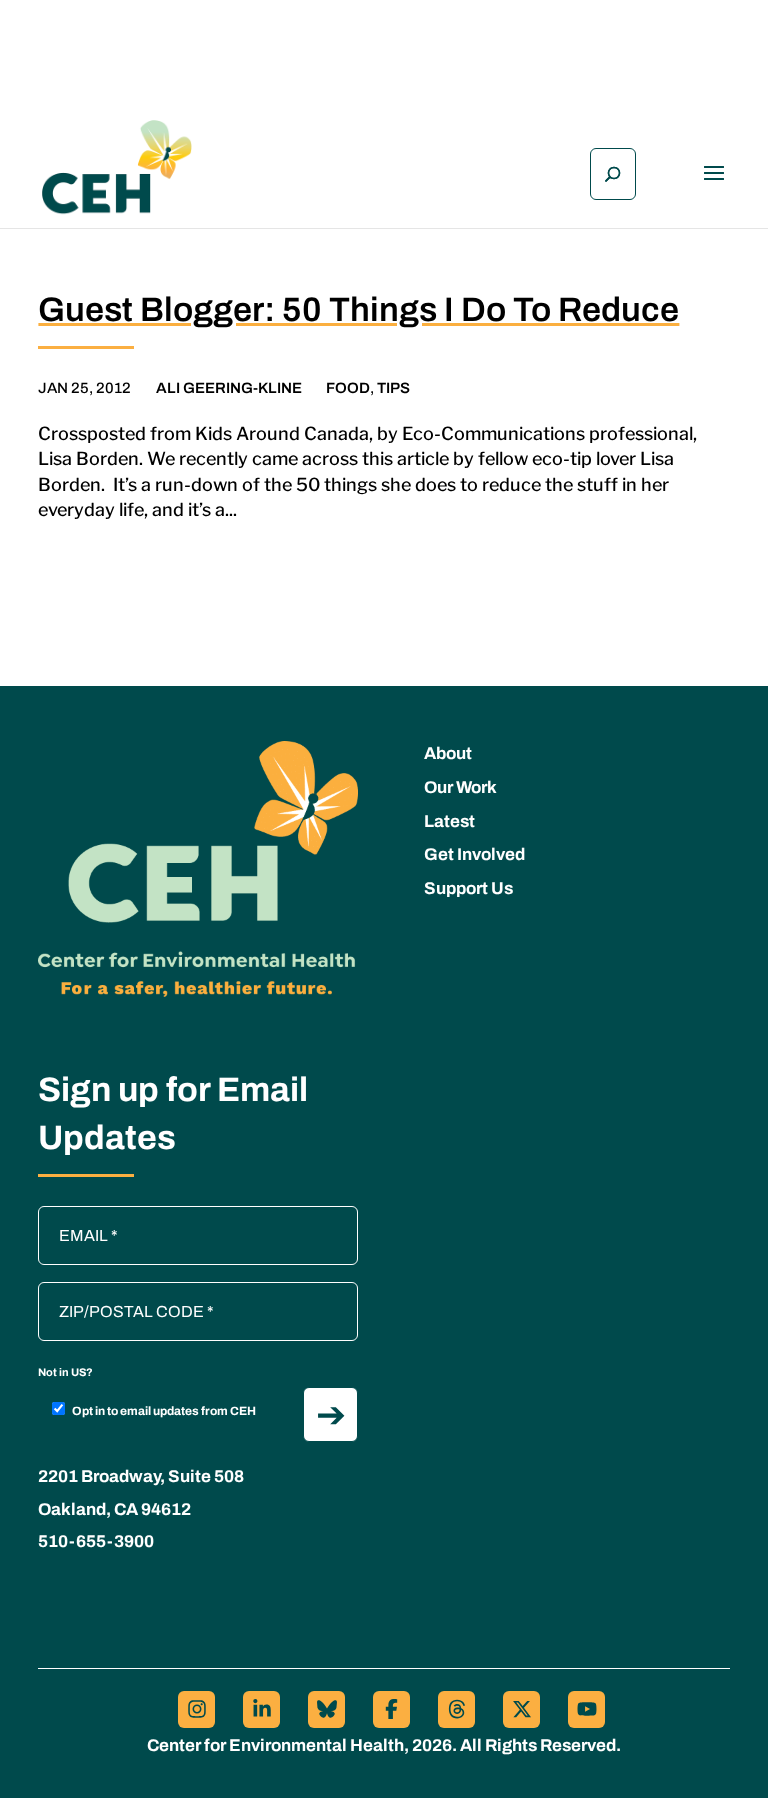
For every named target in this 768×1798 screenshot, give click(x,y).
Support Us (468, 888)
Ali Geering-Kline (229, 388)
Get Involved (474, 854)
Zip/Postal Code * (107, 1292)
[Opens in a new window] (196, 1709)
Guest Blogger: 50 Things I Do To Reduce (358, 309)
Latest (449, 821)
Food (348, 388)
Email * (73, 1216)
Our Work (460, 787)
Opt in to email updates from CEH (164, 1411)
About (448, 753)
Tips (393, 388)
